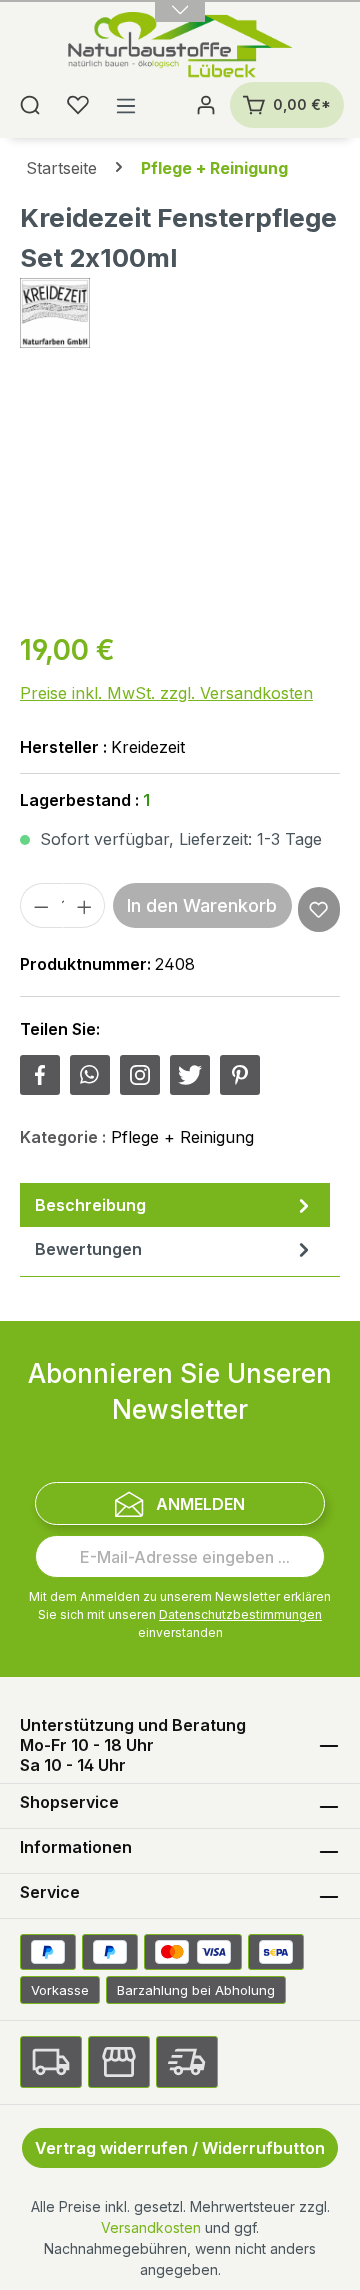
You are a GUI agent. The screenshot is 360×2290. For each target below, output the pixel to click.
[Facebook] (40, 1075)
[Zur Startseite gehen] (180, 47)
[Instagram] (140, 1075)
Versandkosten (151, 2227)
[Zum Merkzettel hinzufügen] (318, 909)
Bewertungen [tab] (88, 1249)
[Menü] (126, 105)
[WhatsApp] (90, 1075)
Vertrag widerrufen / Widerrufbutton (180, 2148)
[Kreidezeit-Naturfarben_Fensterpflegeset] (180, 500)
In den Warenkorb (202, 905)
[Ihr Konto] (206, 105)
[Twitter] (190, 1075)
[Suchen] (30, 105)
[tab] (175, 1205)
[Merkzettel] (78, 105)
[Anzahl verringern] (41, 905)
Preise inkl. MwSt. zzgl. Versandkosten (166, 693)
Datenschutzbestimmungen (240, 1614)
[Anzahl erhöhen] (85, 905)
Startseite (61, 168)
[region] (180, 500)
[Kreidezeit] (180, 313)
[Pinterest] (240, 1075)
